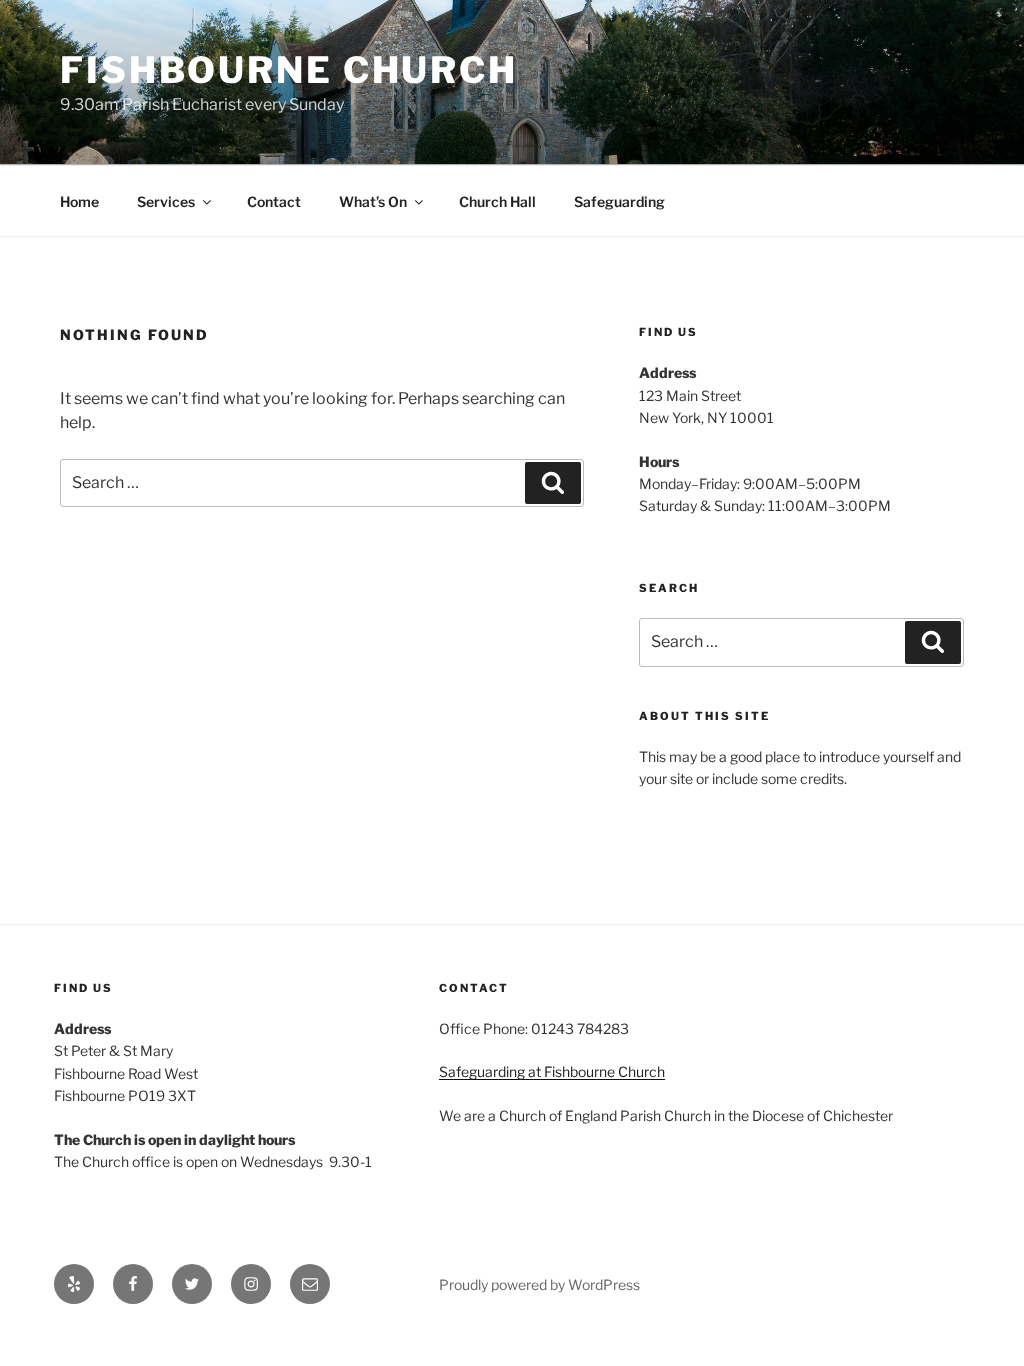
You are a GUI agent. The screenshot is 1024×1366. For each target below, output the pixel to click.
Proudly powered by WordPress (539, 1284)
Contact (274, 201)
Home (79, 201)
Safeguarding (619, 201)
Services (166, 201)
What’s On (373, 201)
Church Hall (497, 201)
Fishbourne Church (289, 70)
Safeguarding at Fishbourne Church (552, 1071)
